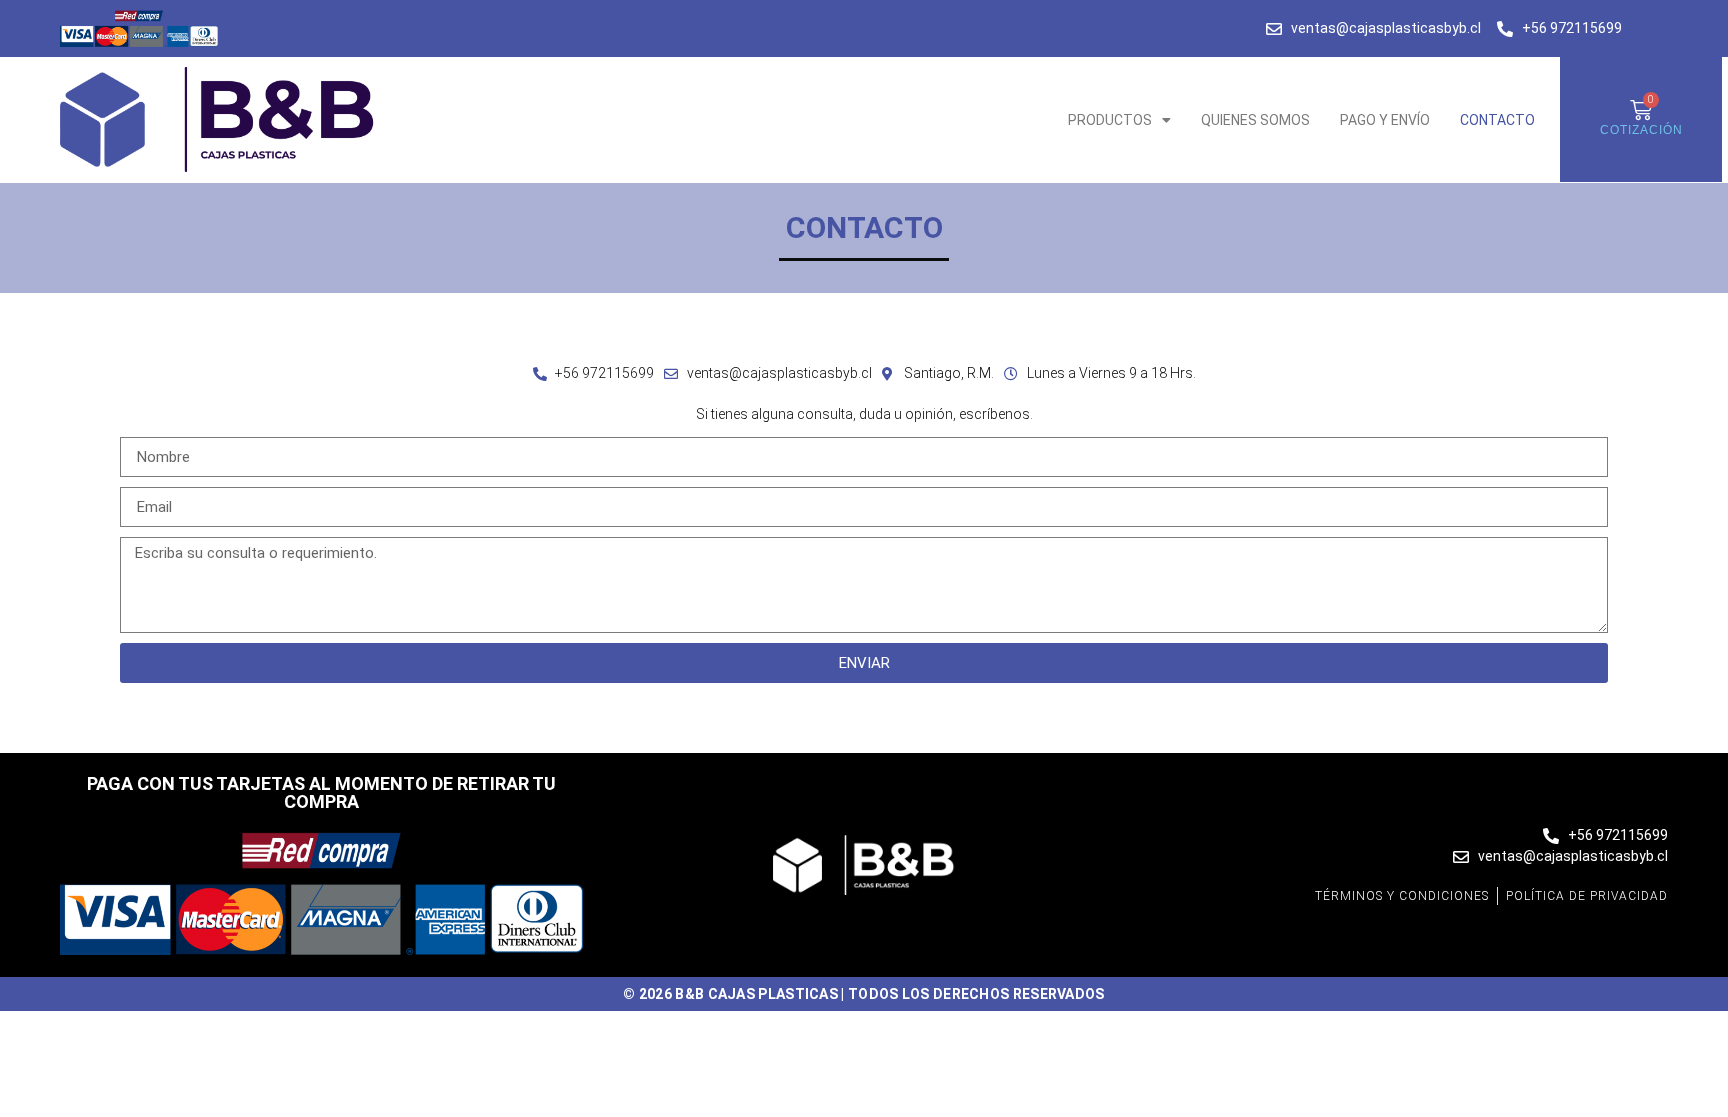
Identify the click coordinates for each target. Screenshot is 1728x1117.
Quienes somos (1255, 120)
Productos (1110, 120)
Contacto (1497, 120)
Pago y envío (1385, 120)
